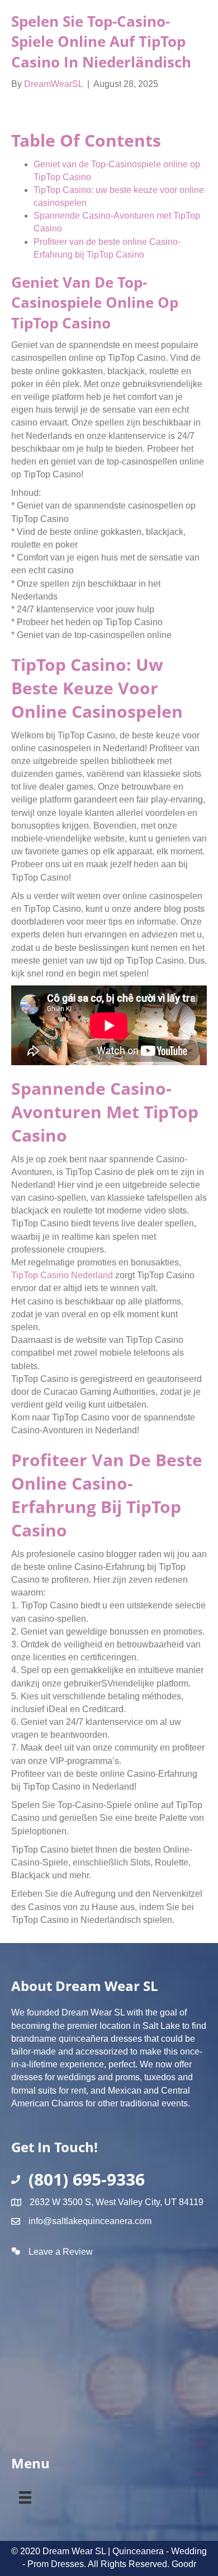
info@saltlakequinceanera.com (90, 2221)
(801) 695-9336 (87, 2179)
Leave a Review (61, 2252)
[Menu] (25, 2495)
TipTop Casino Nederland (62, 1275)
